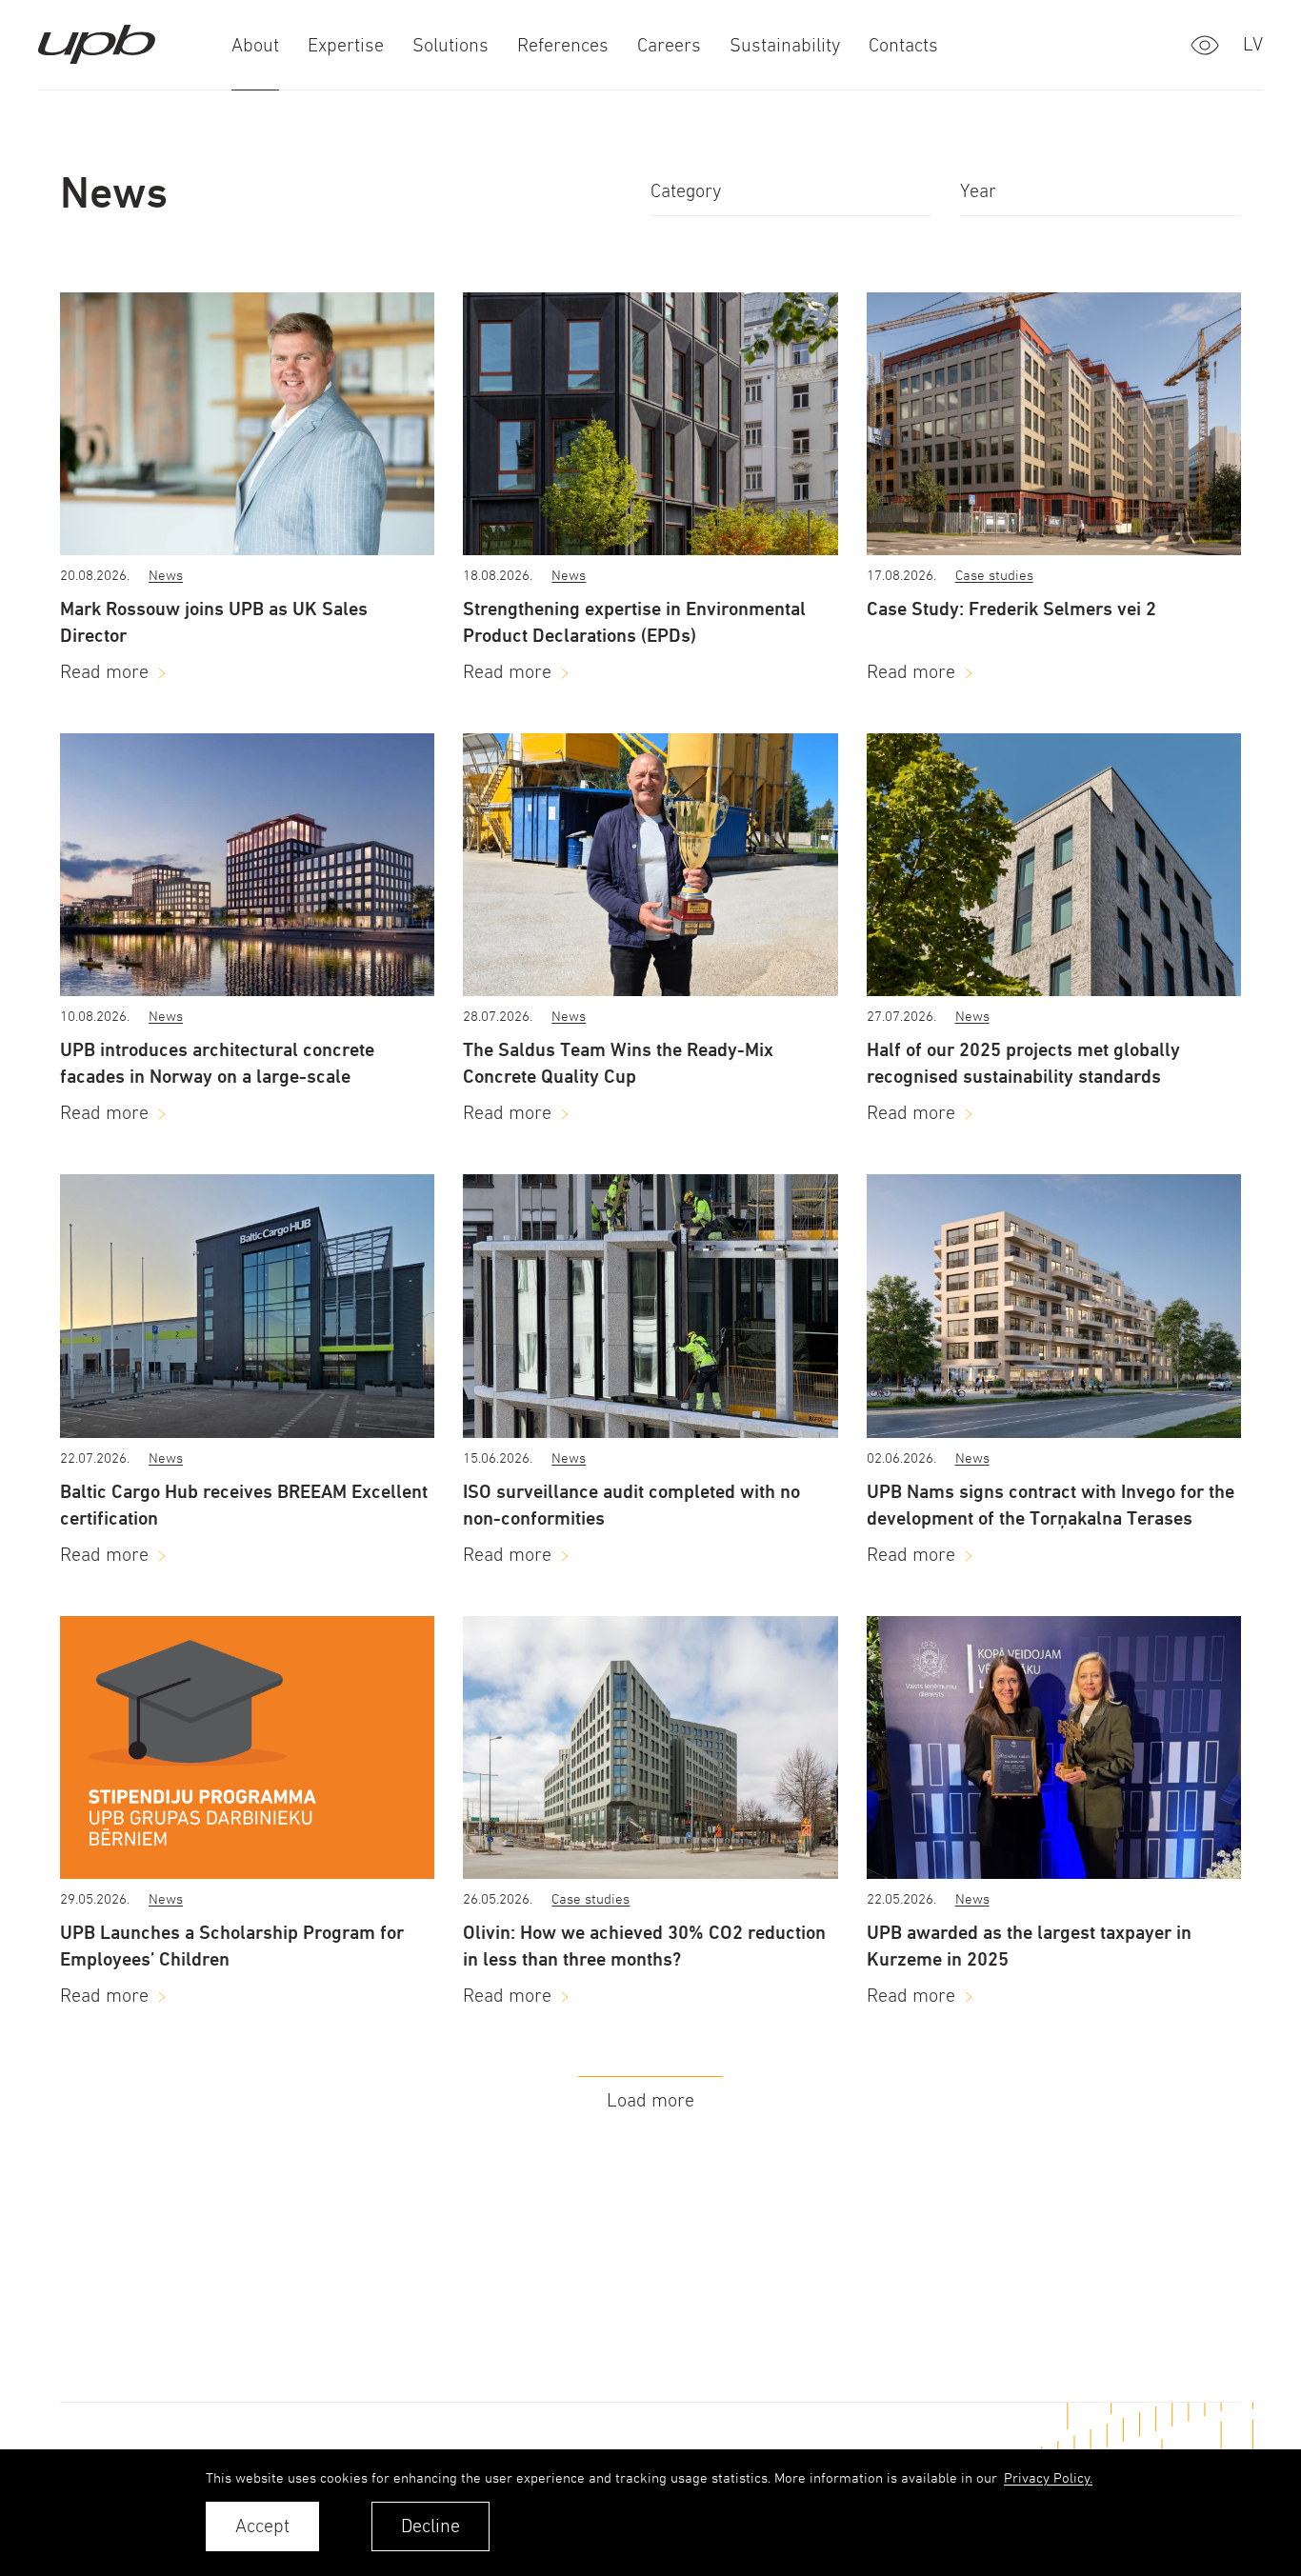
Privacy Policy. (1048, 2477)
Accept (262, 2526)
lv (1253, 44)
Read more (104, 672)
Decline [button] (430, 2526)
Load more (650, 2100)
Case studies (994, 575)
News (166, 575)
